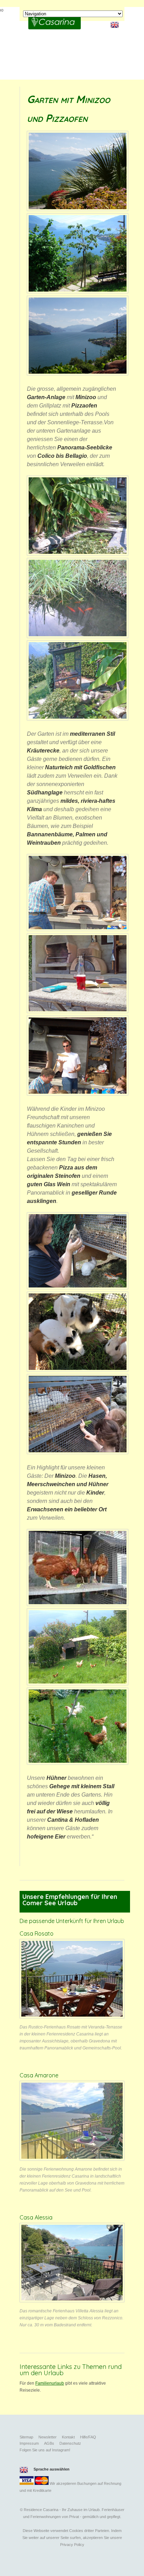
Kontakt (68, 2437)
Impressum (29, 2443)
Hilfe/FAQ (88, 2437)
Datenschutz (70, 2443)
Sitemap (26, 2437)
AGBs (49, 2443)
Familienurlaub (50, 2383)
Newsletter (48, 2437)
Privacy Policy (72, 2545)
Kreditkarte (42, 2490)
